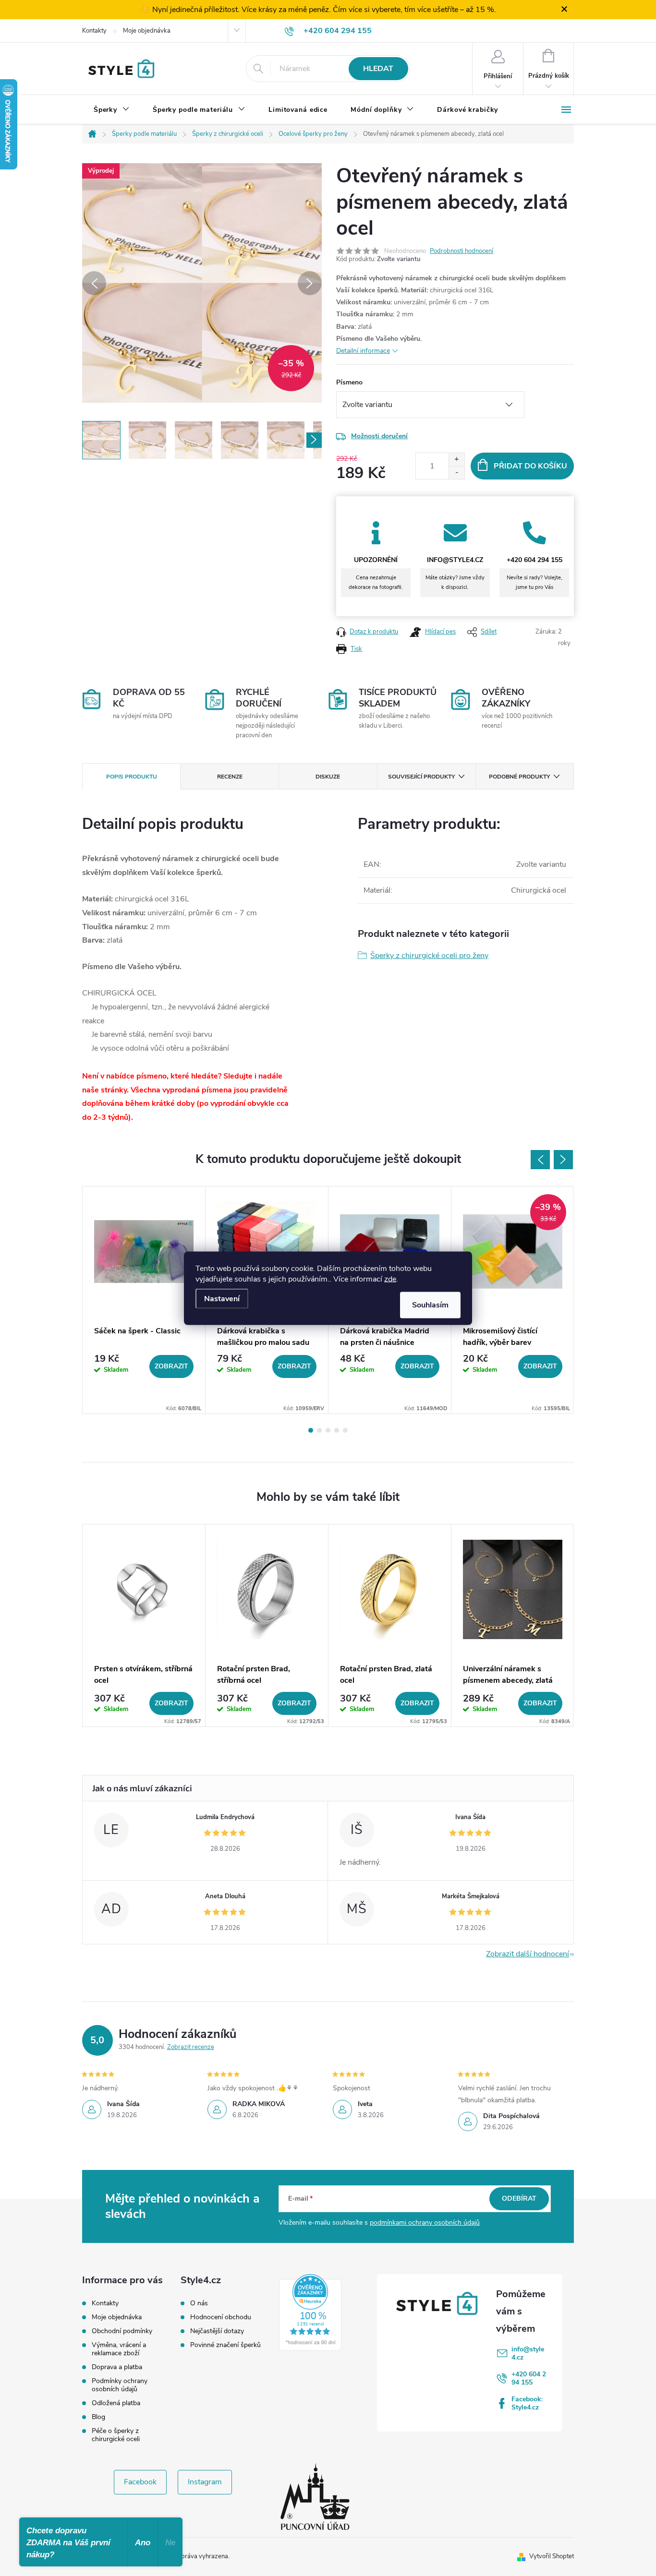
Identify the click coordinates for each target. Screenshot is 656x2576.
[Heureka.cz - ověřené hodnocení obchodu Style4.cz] (310, 2312)
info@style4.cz (528, 2353)
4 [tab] (337, 1430)
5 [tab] (345, 1430)
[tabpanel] (144, 1300)
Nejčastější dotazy (217, 2331)
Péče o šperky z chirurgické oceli (116, 2435)
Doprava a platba (117, 2367)
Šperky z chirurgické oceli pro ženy (429, 956)
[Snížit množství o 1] (456, 473)
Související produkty (421, 777)
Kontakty (94, 31)
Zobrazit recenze (191, 2047)
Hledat (378, 69)
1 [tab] (311, 1430)
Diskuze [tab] (328, 777)
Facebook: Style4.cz (527, 2403)
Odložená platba (116, 2403)
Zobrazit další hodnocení (528, 1954)
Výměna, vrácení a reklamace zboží (119, 2349)
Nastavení (222, 1298)
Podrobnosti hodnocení (462, 251)
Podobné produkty (519, 777)
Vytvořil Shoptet (552, 2556)
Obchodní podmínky (122, 2331)
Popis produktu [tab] (132, 777)
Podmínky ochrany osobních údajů (120, 2385)
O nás (199, 2303)
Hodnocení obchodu (221, 2317)
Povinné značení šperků (225, 2345)
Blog (98, 2417)
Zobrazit (171, 1366)
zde (390, 1279)
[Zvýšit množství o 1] (456, 460)
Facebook (140, 2482)
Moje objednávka (147, 31)
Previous (540, 1160)
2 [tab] (319, 1430)
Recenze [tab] (230, 777)
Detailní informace (363, 351)
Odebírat (519, 2199)
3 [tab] (328, 1430)
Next (563, 1160)
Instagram (205, 2482)
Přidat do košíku (530, 466)
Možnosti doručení (379, 436)
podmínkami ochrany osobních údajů (425, 2223)
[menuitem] (112, 110)
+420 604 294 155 (529, 2378)
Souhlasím (430, 1305)
